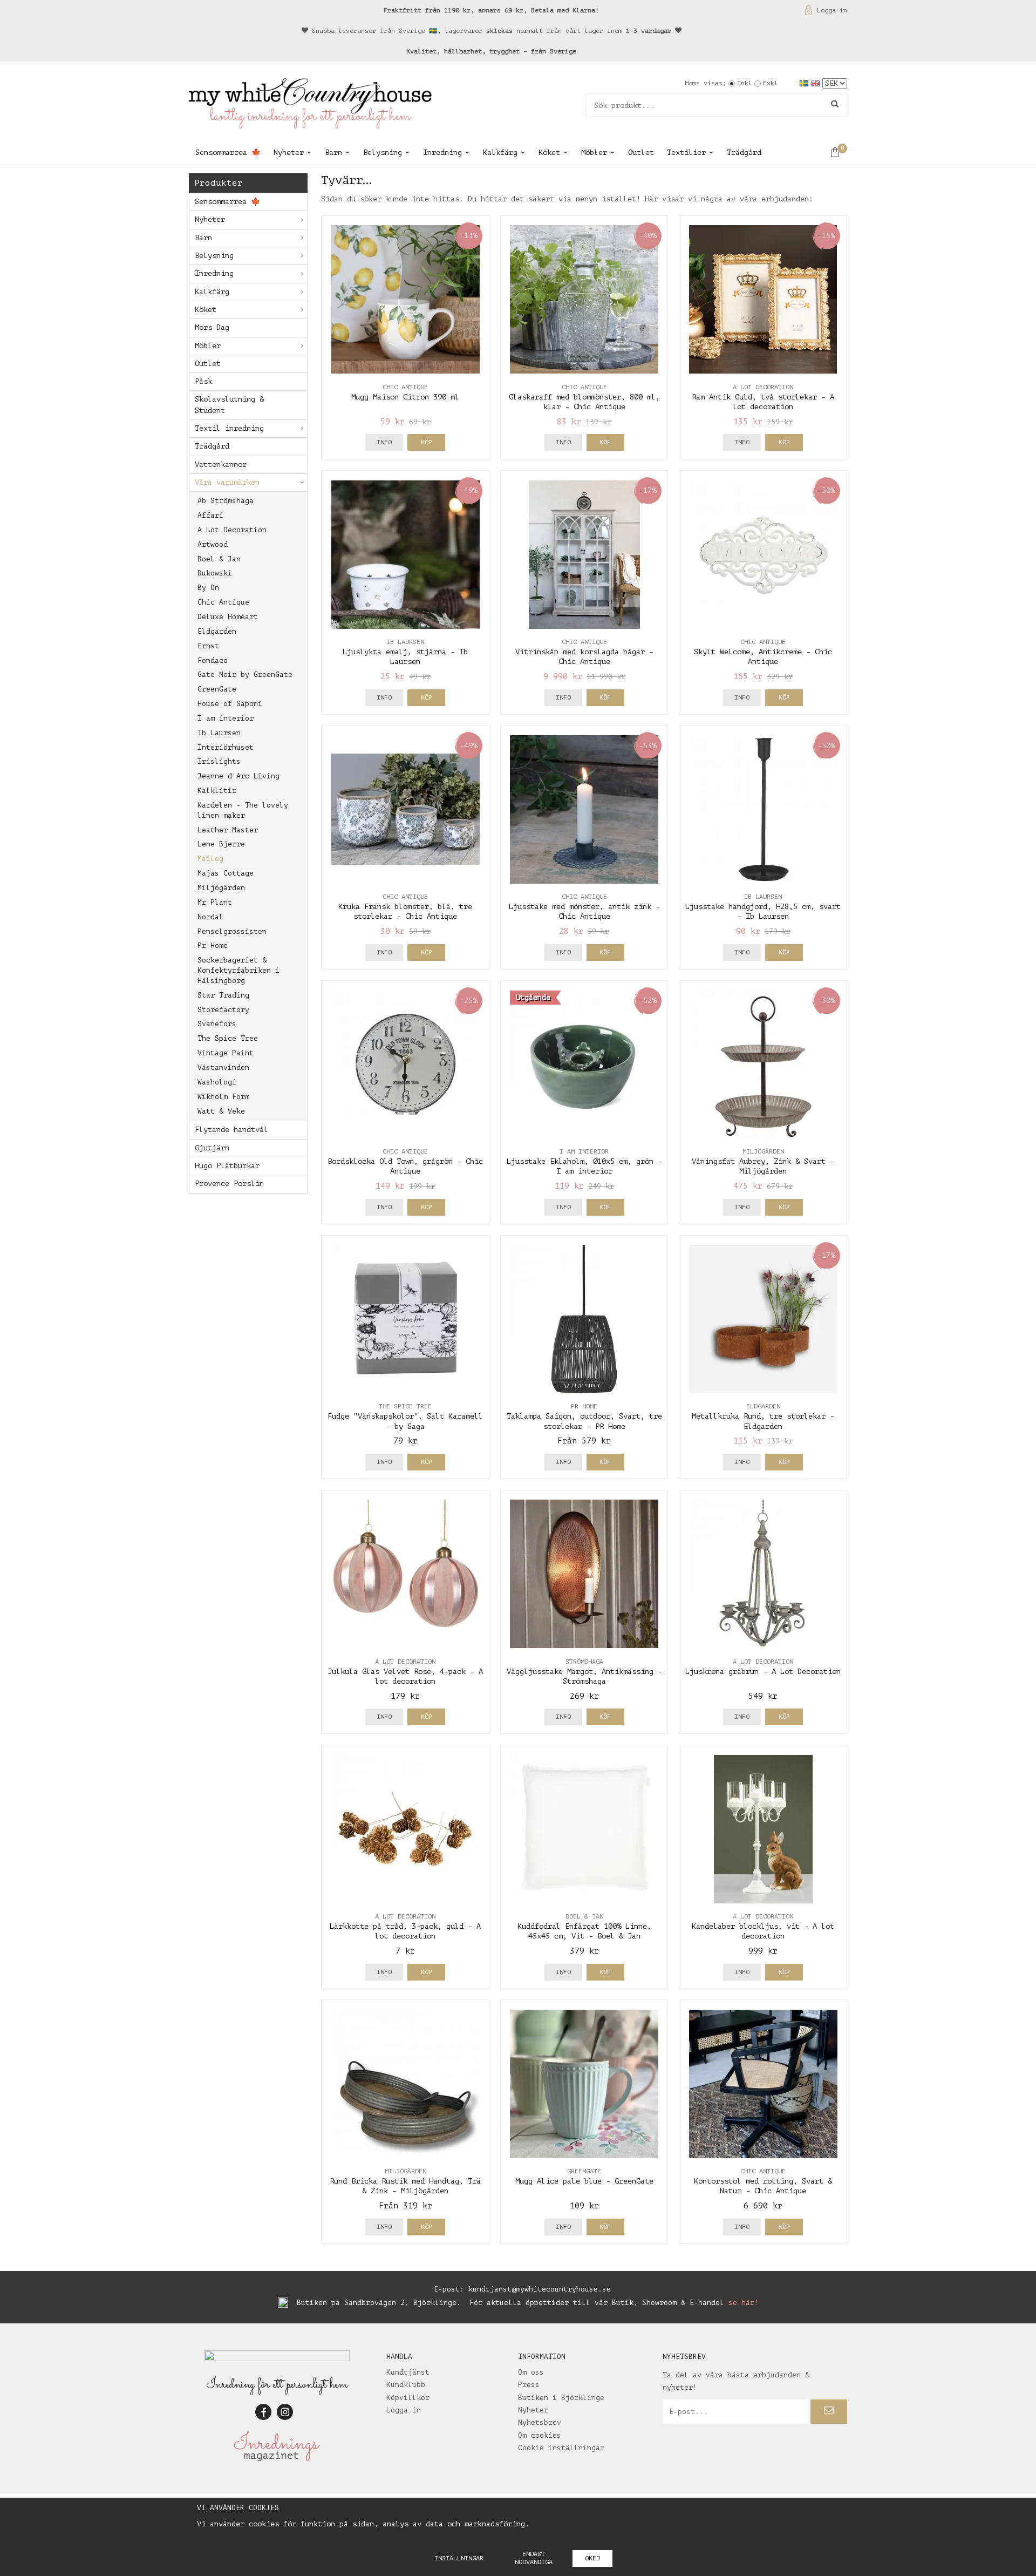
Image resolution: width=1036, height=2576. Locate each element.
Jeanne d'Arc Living (238, 776)
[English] (817, 83)
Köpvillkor (408, 2398)
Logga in (832, 10)
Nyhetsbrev (540, 2422)
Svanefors (217, 1024)
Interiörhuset (226, 747)
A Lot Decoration (232, 530)
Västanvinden (223, 1067)
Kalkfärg (500, 152)
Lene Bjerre (221, 844)
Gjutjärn (212, 1148)
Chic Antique (223, 602)
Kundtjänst (408, 2372)
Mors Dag (212, 327)
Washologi (217, 1082)
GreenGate (217, 689)
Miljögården (221, 888)
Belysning (383, 152)
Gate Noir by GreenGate (245, 674)
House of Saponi (230, 704)
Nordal (210, 917)
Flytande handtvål (231, 1130)
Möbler (594, 152)
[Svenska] (805, 83)
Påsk (203, 381)
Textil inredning (229, 428)
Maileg (210, 859)
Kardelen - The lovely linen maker (243, 810)
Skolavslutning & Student (229, 405)
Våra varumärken (227, 482)
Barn (333, 152)
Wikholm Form (223, 1097)
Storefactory (223, 1010)
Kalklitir (217, 791)
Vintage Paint (226, 1053)
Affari (210, 515)
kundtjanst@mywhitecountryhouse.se (540, 2289)
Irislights (219, 761)
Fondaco (213, 660)
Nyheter (289, 152)
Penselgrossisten (232, 931)
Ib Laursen (219, 733)
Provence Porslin (229, 1184)
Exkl (771, 83)
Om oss (531, 2372)
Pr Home (213, 945)
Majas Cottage (226, 873)
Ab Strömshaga (226, 501)
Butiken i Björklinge (561, 2398)
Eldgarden (217, 631)
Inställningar (459, 2558)
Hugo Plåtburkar (227, 1166)
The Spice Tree (228, 1038)
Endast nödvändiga (534, 2558)
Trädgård (744, 152)
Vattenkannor (221, 465)
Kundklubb (406, 2385)
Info (384, 442)
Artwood (213, 544)
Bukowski (215, 573)
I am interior (226, 718)
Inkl (745, 83)
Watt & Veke (221, 1111)
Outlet (641, 152)
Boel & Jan (219, 559)
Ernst (208, 646)
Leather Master (228, 830)
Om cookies (540, 2435)
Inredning (442, 152)
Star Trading (223, 995)
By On (208, 588)
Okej (592, 2558)
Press (529, 2385)
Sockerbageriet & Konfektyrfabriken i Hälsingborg (238, 970)
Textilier (686, 152)
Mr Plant (215, 902)
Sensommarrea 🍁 (228, 152)
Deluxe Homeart (228, 617)
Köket (549, 152)
